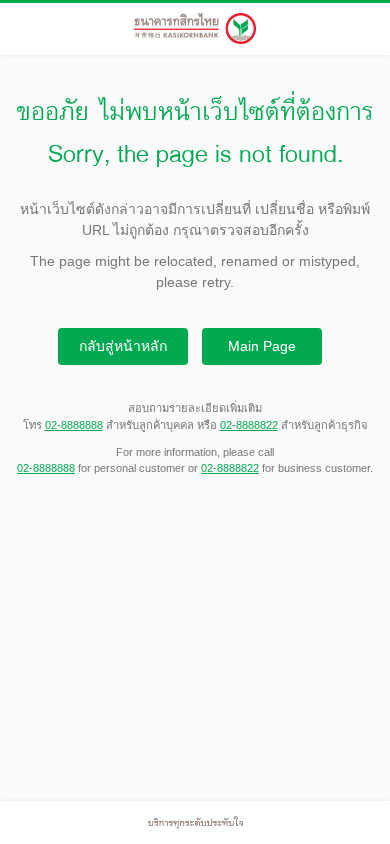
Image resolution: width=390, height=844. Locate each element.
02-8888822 (249, 425)
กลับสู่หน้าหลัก (123, 346)
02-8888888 (74, 425)
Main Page (262, 346)
